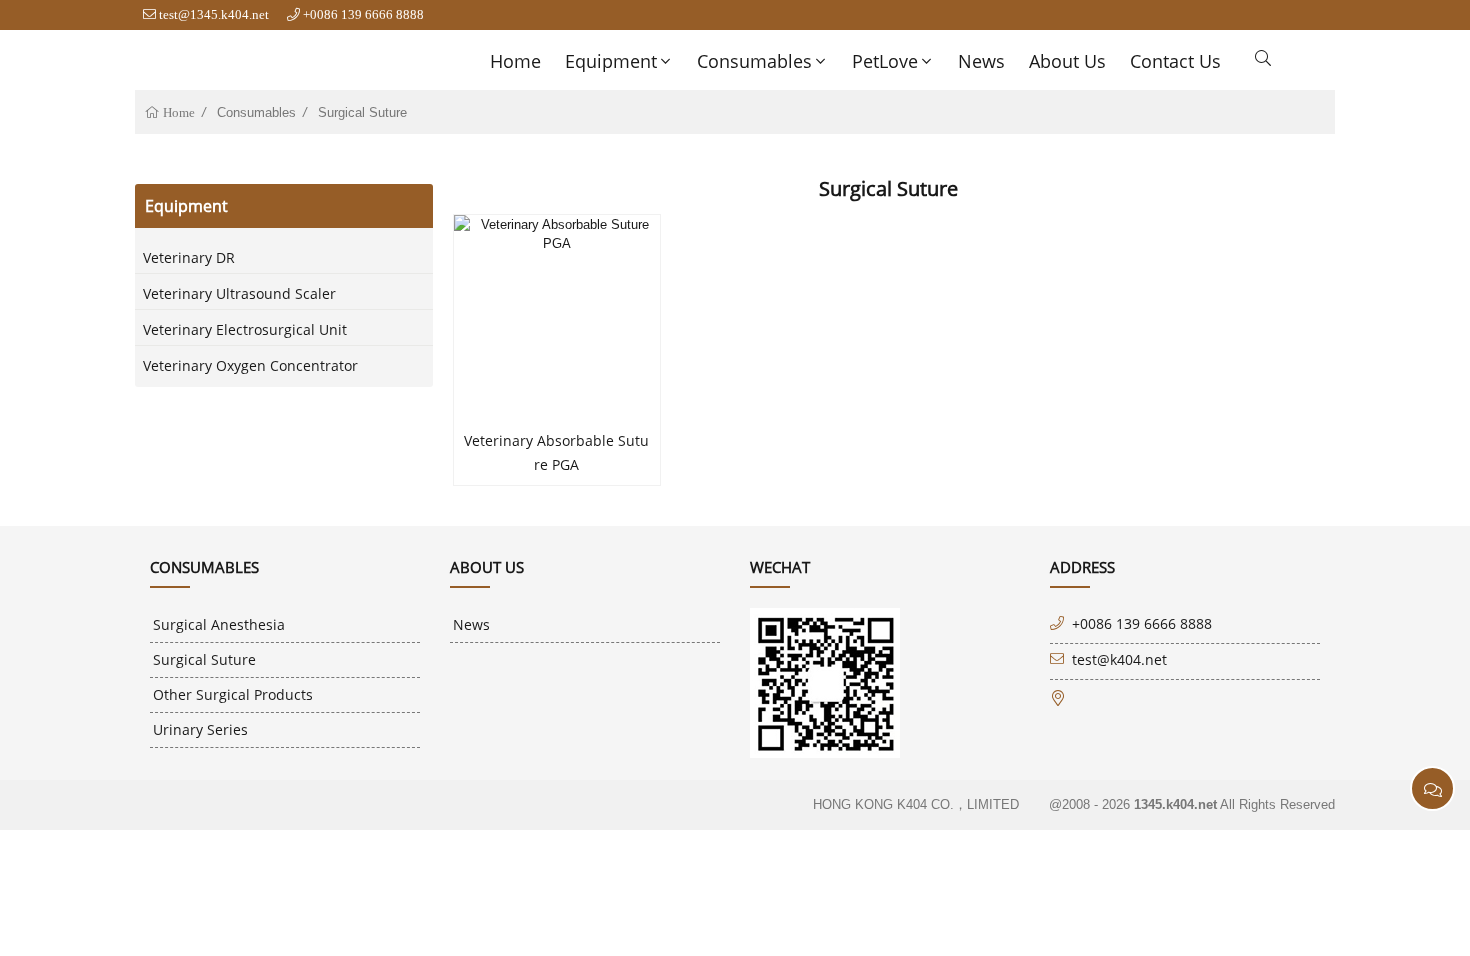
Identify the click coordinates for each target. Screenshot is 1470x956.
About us (1067, 61)
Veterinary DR (189, 257)
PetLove (885, 61)
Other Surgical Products (233, 694)
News (981, 61)
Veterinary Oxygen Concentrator (250, 365)
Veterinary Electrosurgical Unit (245, 329)
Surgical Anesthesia (219, 624)
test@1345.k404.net (214, 14)
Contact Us (1175, 61)
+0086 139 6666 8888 (363, 14)
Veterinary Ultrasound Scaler (239, 293)
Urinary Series (200, 729)
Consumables (754, 61)
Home (515, 61)
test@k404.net (1119, 659)
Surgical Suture (362, 112)
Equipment (611, 61)
